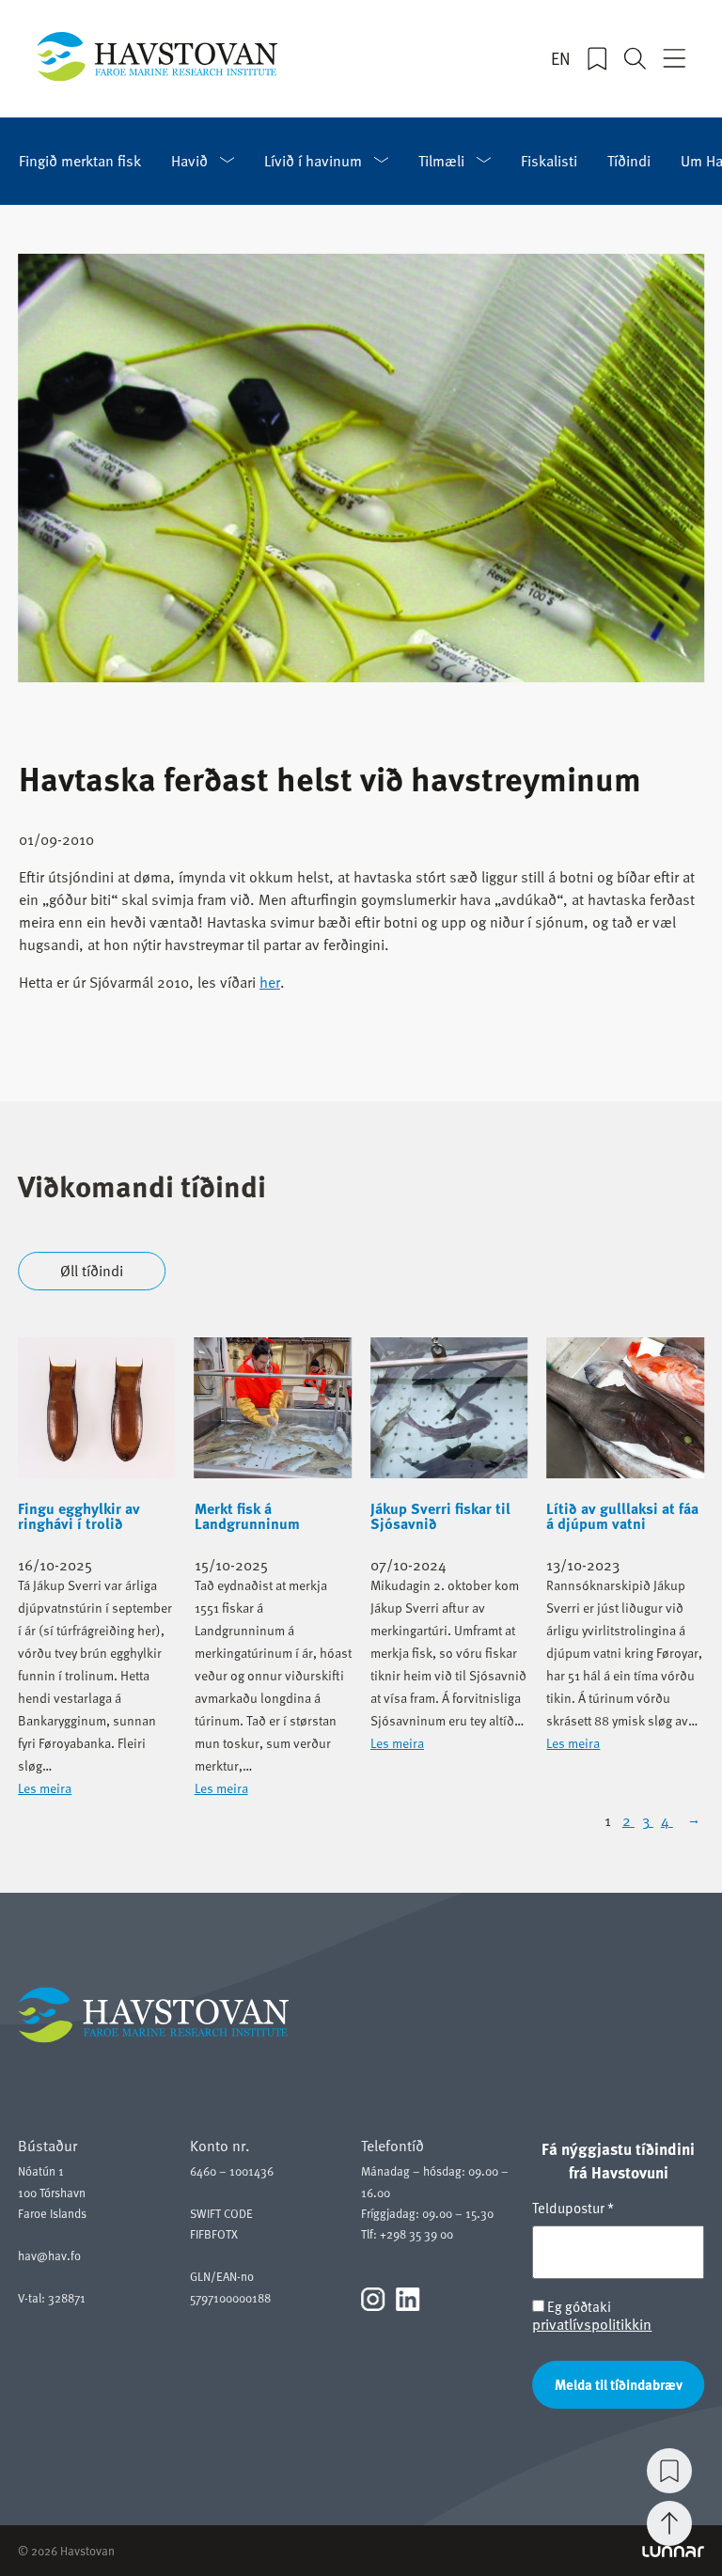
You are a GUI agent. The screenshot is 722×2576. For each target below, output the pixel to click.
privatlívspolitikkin (592, 2323)
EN (561, 58)
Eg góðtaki (592, 2315)
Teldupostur (573, 2208)
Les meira (45, 1788)
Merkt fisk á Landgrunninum (247, 1516)
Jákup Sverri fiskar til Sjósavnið (440, 1516)
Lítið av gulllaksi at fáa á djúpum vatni (622, 1516)
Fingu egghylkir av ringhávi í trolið (79, 1516)
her (270, 981)
